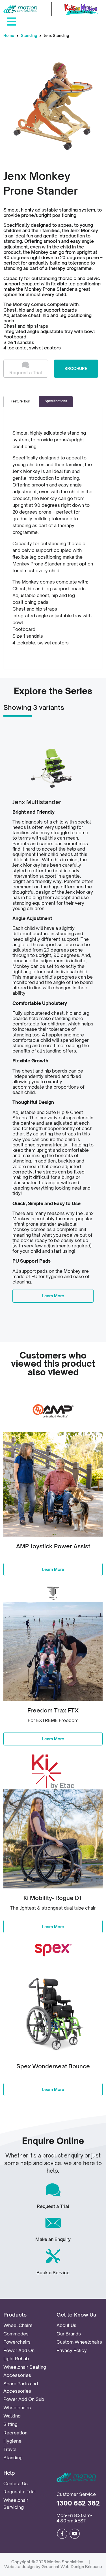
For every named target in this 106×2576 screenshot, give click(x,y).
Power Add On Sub (24, 2399)
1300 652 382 (78, 2503)
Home (9, 36)
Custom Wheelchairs (79, 2342)
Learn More (53, 1296)
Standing (29, 36)
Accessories (17, 2375)
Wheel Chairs (18, 2325)
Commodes (16, 2334)
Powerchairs (17, 2342)
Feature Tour (20, 401)
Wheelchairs (17, 2408)
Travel (10, 2449)
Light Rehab (16, 2359)
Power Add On (19, 2350)
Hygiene (12, 2441)
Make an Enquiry (53, 2239)
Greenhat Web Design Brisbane (72, 2567)
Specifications (56, 401)
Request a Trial (26, 373)
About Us (66, 2325)
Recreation (15, 2433)
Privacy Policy (72, 2350)
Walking (12, 2416)
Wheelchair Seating (25, 2367)
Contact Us (16, 2483)
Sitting (10, 2424)
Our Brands (69, 2334)
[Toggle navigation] (11, 21)
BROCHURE (76, 368)
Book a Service (53, 2273)
